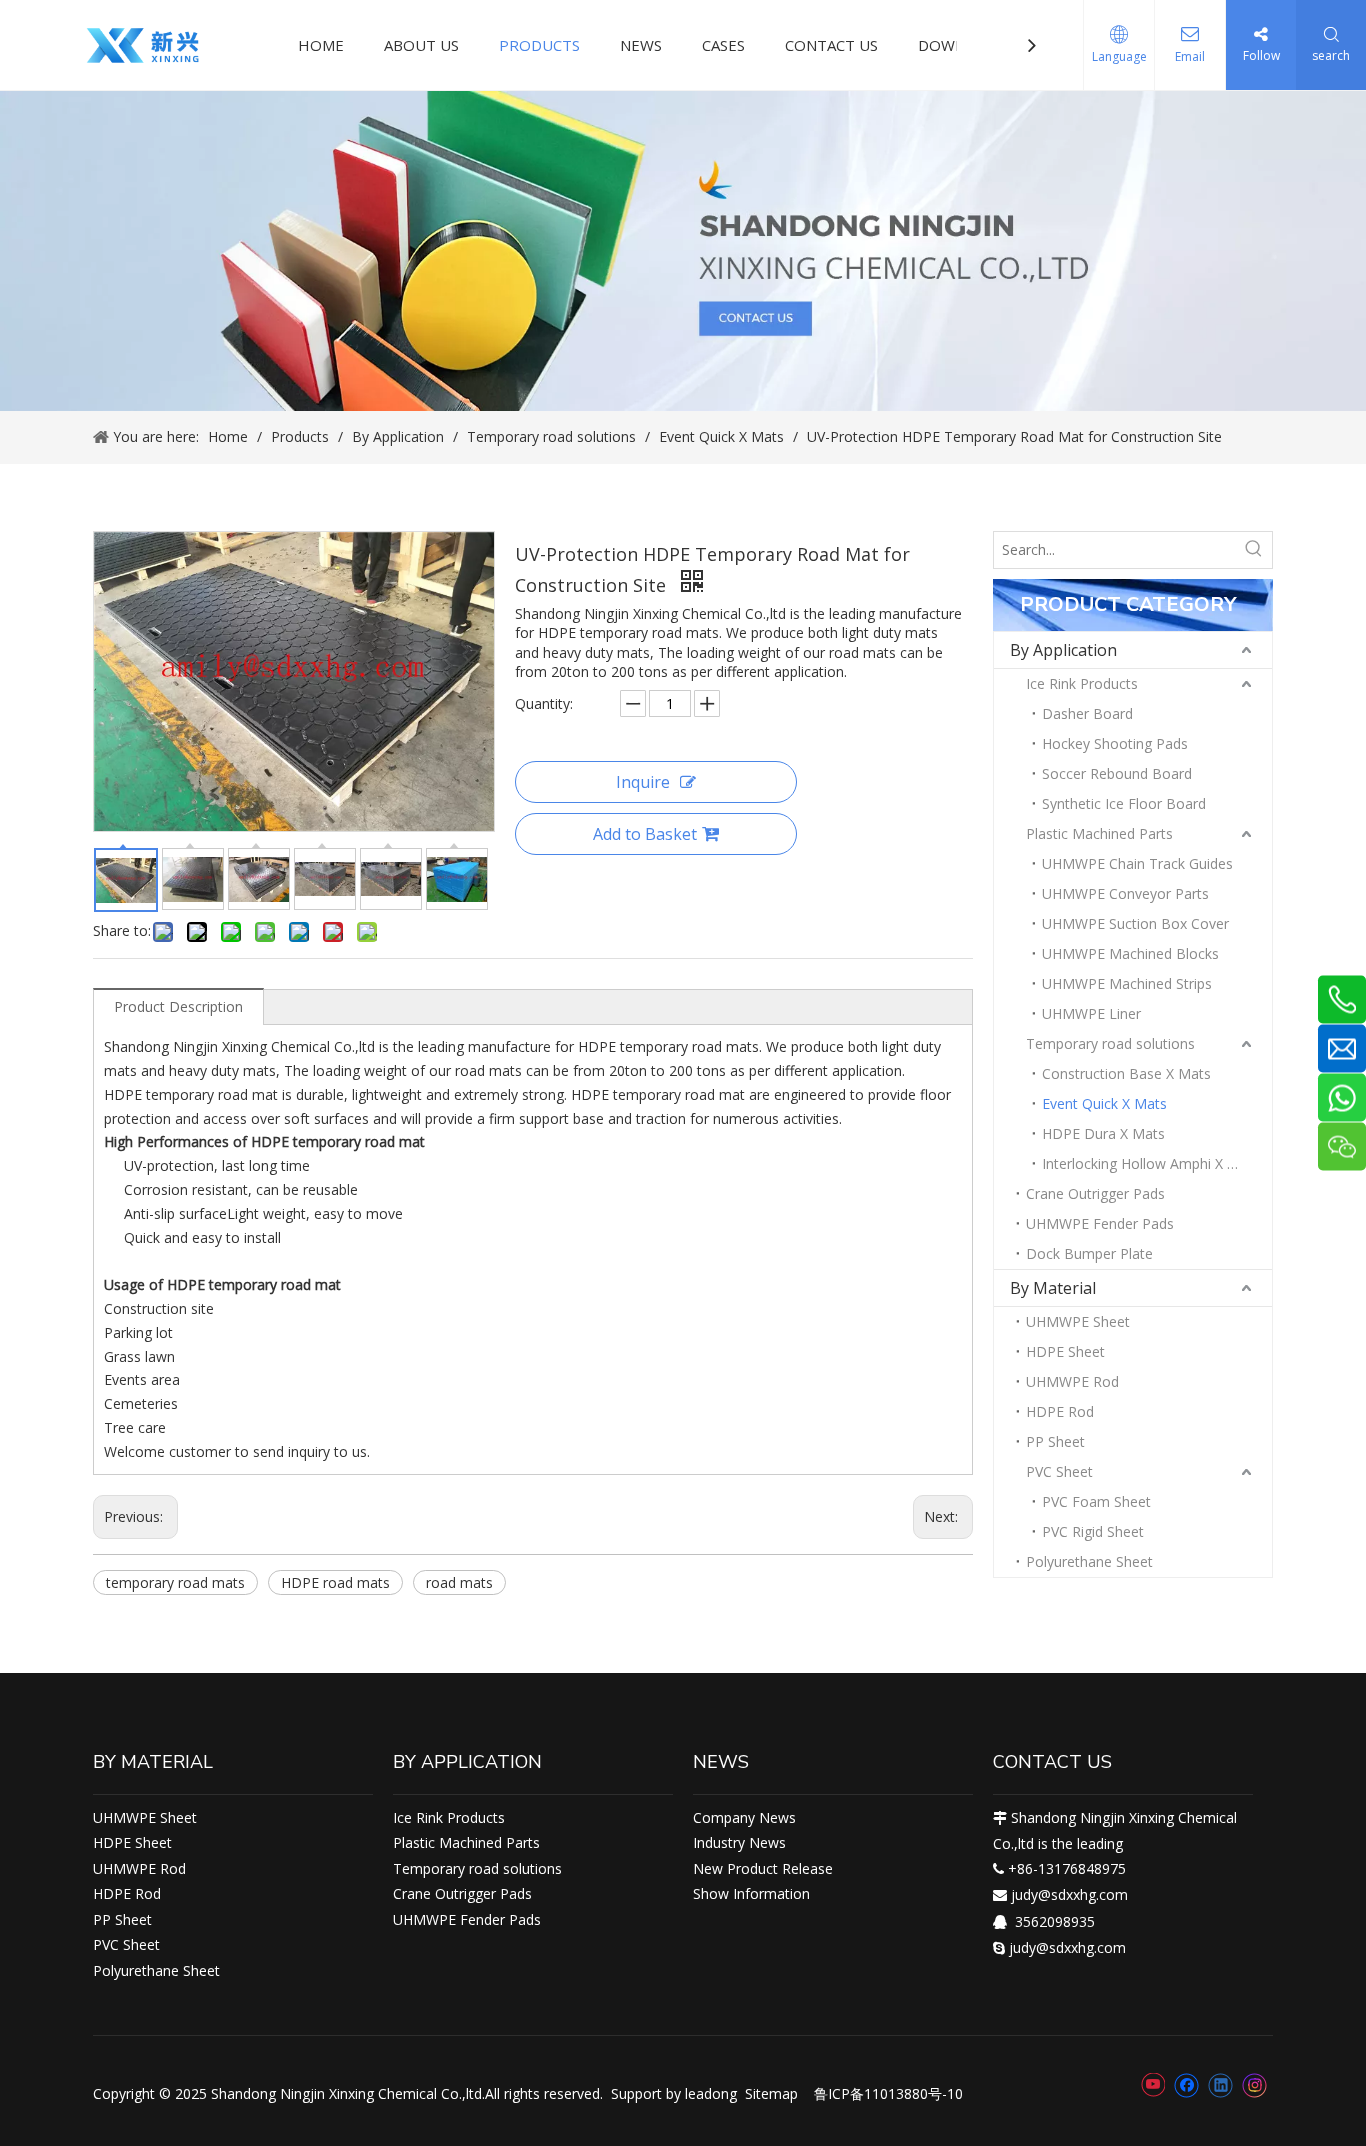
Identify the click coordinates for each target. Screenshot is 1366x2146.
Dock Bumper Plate (1089, 1253)
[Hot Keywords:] (1254, 550)
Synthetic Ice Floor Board (1124, 803)
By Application (1063, 650)
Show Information (751, 1893)
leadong (711, 2093)
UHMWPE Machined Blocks (1130, 953)
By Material (1053, 1288)
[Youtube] (1152, 2085)
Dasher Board (1087, 713)
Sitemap (771, 2093)
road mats (459, 1582)
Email (1190, 56)
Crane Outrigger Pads (1095, 1193)
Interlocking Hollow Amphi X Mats (1151, 1163)
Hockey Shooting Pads (1115, 743)
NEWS (641, 45)
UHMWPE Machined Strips (1127, 983)
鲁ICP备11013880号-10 (888, 2093)
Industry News (739, 1842)
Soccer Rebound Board (1117, 773)
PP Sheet (1055, 1441)
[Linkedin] (1220, 2085)
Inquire (643, 782)
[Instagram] (1255, 2085)
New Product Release (763, 1868)
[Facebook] (1186, 2085)
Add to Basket (645, 834)
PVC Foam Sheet (1096, 1501)
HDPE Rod (1060, 1411)
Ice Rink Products (1082, 683)
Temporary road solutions (1110, 1043)
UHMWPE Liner (1091, 1013)
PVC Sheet (1059, 1471)
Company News (744, 1817)
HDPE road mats (335, 1582)
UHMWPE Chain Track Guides (1137, 863)
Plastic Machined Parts (1099, 833)
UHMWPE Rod (1072, 1381)
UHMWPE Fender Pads (1100, 1223)
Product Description (178, 1006)
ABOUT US (421, 45)
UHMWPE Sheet (1078, 1321)
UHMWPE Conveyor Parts (1125, 893)
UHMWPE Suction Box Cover (1135, 923)
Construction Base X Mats (1126, 1073)
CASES (723, 45)
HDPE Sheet (1065, 1351)
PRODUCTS (539, 45)
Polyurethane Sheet (1089, 1561)
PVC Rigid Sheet (1093, 1531)
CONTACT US (831, 45)
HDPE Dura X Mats (1103, 1133)
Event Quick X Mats (1104, 1103)
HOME (321, 45)
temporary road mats (175, 1582)
